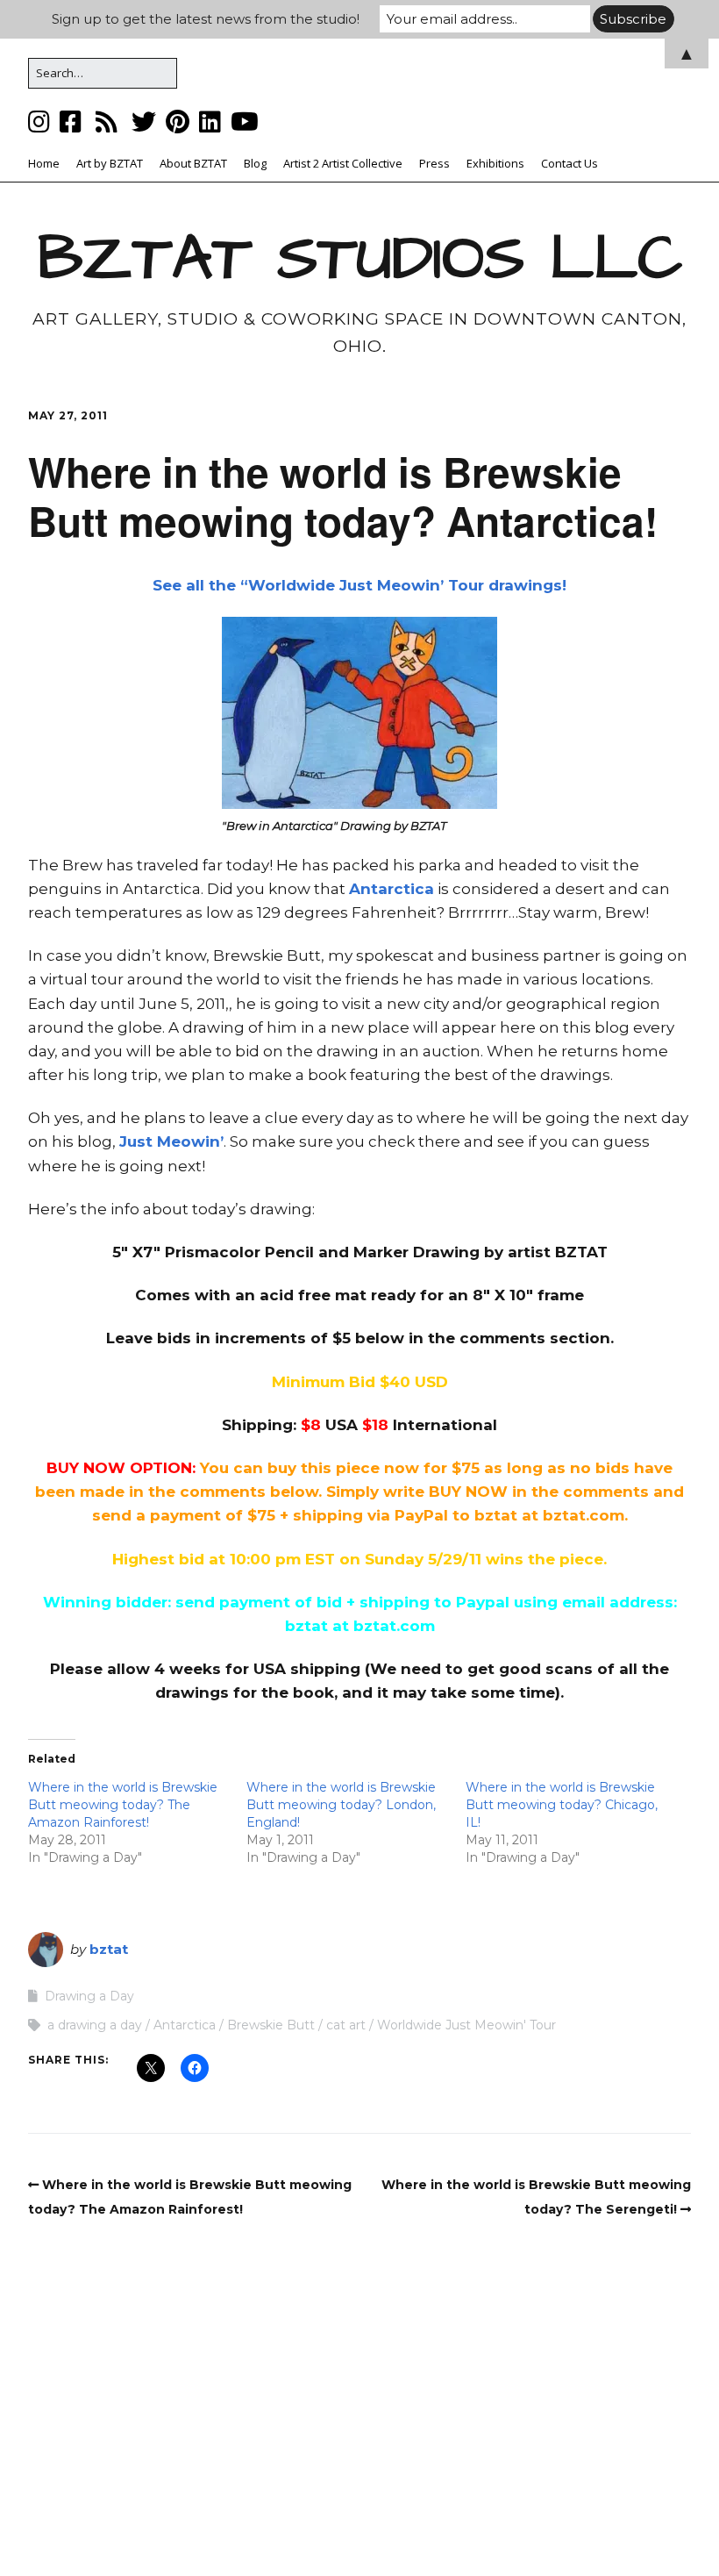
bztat (109, 1949)
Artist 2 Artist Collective (343, 163)
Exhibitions (495, 163)
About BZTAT (193, 163)
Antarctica (392, 889)
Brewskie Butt (271, 2025)
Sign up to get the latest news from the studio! (206, 19)
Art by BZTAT (110, 163)
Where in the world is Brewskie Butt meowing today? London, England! (341, 1805)
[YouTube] (245, 122)
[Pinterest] (178, 122)
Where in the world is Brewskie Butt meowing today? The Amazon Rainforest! (123, 1805)
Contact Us (570, 163)
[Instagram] (41, 122)
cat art (346, 2025)
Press (434, 163)
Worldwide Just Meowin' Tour (466, 2025)
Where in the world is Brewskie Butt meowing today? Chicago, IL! (562, 1805)
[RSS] (107, 122)
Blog (255, 163)
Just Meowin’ (171, 1141)
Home (44, 163)
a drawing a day (95, 2025)
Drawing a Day (89, 1996)
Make (256, 2528)
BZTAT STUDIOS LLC (360, 259)
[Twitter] (144, 122)
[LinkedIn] (210, 122)
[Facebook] (71, 122)
